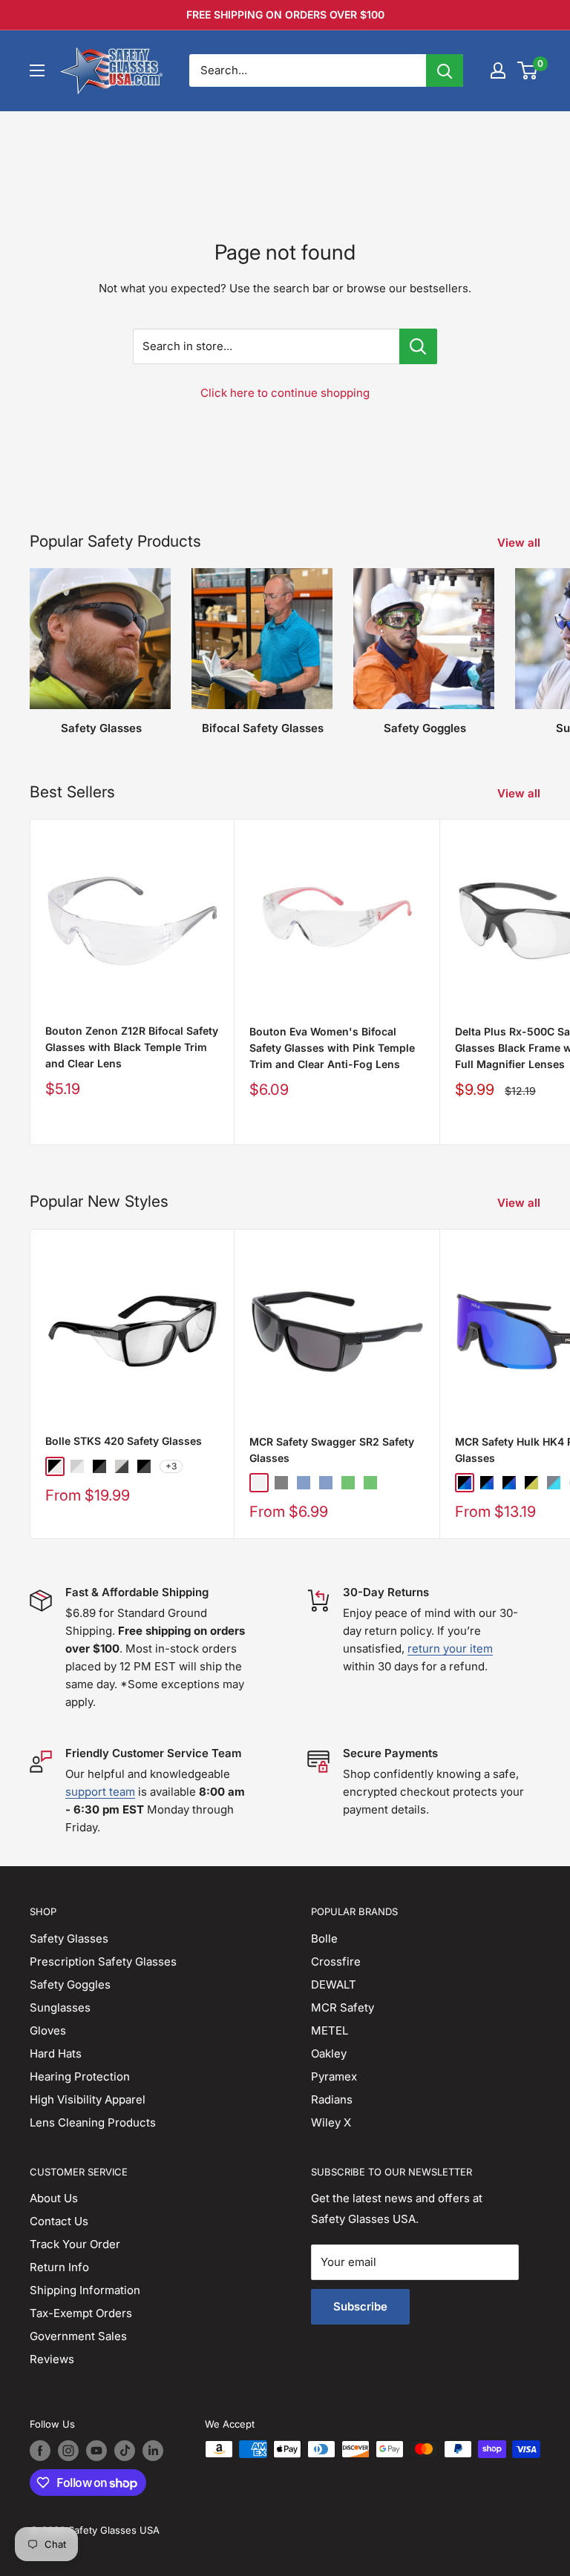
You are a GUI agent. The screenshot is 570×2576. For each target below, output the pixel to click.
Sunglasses (60, 2007)
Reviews (52, 2359)
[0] (528, 70)
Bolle (324, 1938)
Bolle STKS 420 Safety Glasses (124, 1441)
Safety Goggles (70, 1984)
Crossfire (336, 1961)
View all (520, 543)
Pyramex (334, 2076)
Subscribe (360, 2306)
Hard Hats (56, 2053)
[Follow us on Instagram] (68, 2451)
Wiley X (331, 2122)
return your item (450, 1648)
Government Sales (78, 2336)
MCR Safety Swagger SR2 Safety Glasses (332, 1450)
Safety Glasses (69, 1938)
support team (100, 1792)
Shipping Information (85, 2290)
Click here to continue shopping (285, 393)
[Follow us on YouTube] (96, 2451)
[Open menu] (37, 70)
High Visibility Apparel (88, 2099)
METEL (330, 2030)
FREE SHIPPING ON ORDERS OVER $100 (285, 14)
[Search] (445, 70)
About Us (54, 2198)
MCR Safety (343, 2007)
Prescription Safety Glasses (103, 1961)
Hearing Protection (80, 2076)
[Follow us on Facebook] (40, 2451)
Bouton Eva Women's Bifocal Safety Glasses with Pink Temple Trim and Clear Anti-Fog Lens (332, 1047)
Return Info (59, 2267)
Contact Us (59, 2221)
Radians (332, 2099)
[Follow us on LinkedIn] (153, 2451)
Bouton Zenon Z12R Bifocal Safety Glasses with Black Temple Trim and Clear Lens (132, 1047)
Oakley (329, 2053)
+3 (171, 1466)
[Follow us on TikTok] (125, 2451)
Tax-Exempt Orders (81, 2313)
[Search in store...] (418, 346)
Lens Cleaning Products (93, 2122)
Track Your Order (75, 2244)
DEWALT (334, 1984)
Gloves (48, 2030)
